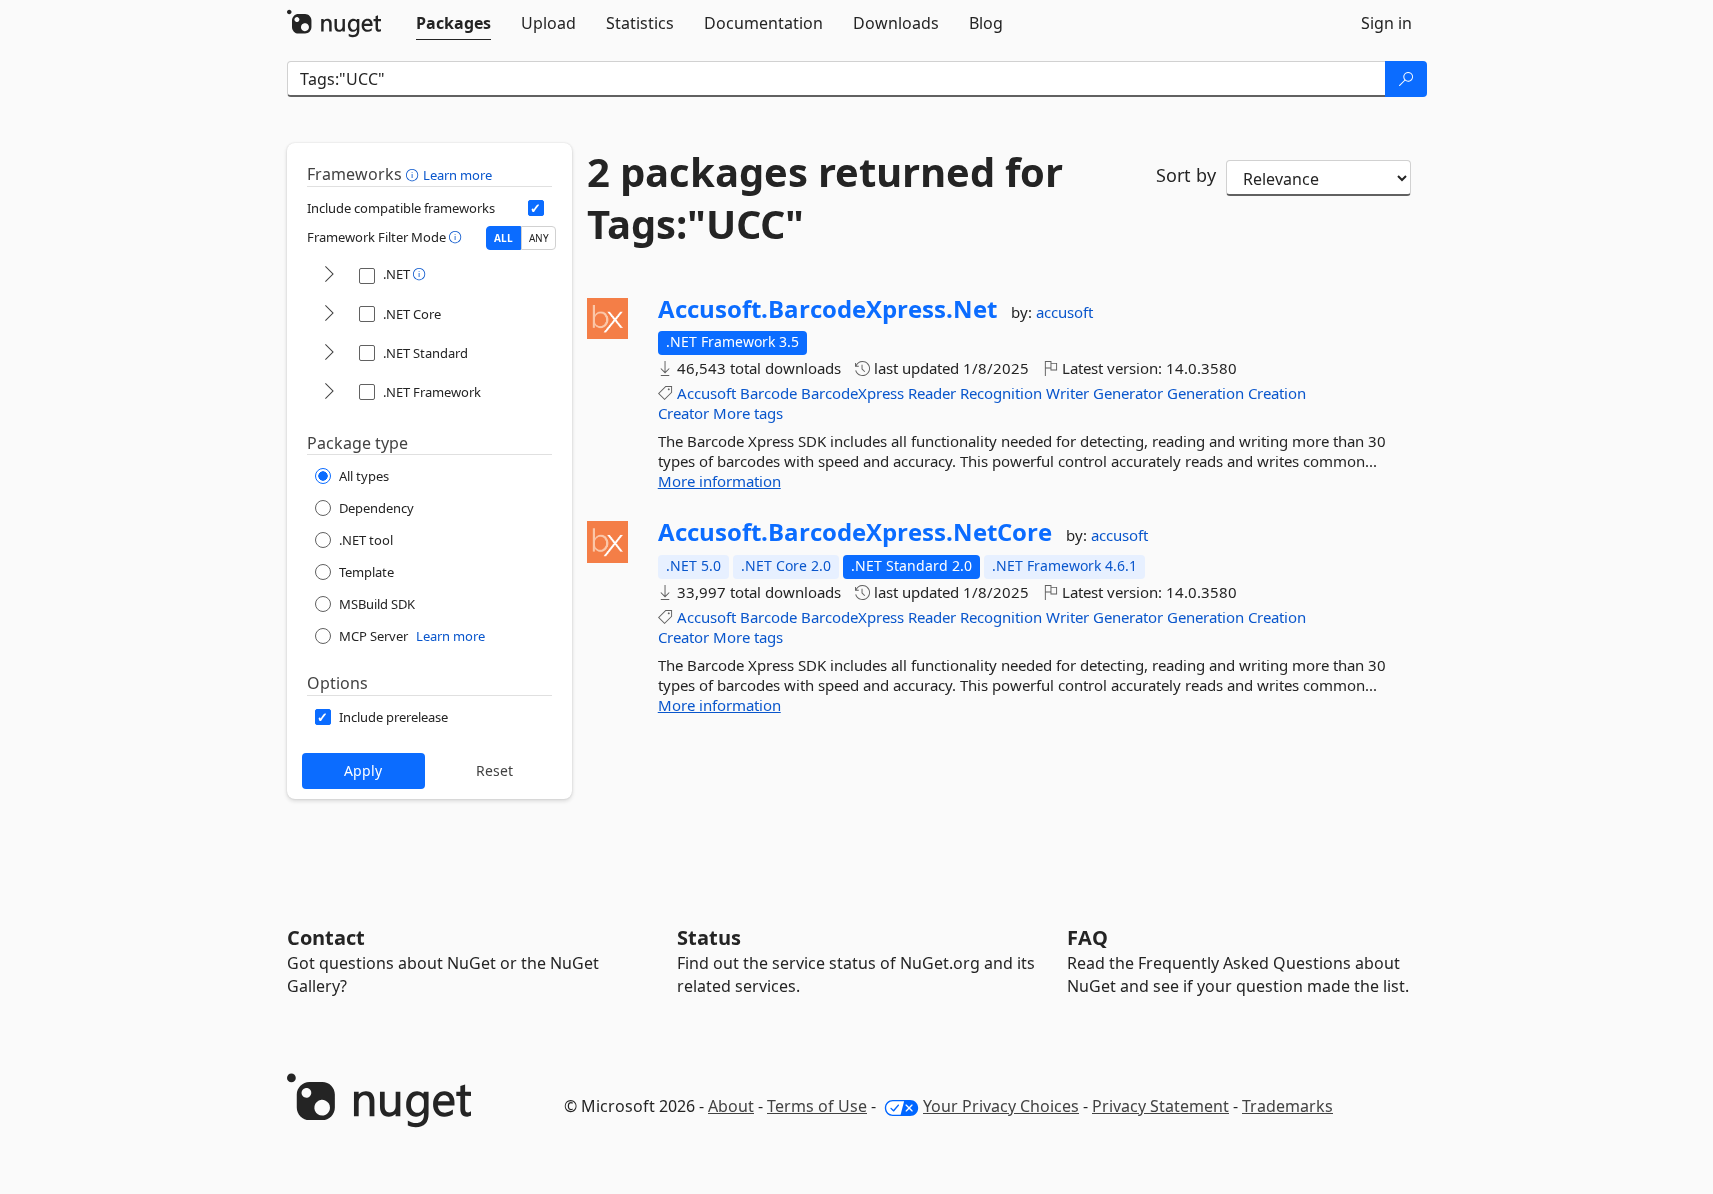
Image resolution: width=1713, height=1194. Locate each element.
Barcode (768, 393)
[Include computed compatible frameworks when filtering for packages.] (536, 208)
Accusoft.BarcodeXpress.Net (827, 309)
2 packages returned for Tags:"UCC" (825, 198)
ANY (539, 238)
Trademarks (1287, 1106)
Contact (326, 937)
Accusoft (706, 393)
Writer (1067, 393)
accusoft (1064, 312)
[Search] (1406, 79)
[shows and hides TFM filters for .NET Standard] (329, 353)
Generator (1128, 393)
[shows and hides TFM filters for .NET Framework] (329, 392)
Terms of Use (817, 1106)
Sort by (1186, 175)
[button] (414, 174)
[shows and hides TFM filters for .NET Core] (329, 314)
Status (709, 937)
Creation (1277, 393)
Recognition (1001, 393)
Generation (1205, 393)
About (731, 1106)
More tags (748, 413)
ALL (503, 238)
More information (719, 481)
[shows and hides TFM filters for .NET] (329, 275)
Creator (683, 413)
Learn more (457, 175)
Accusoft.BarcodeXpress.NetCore (855, 532)
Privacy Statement (1160, 1106)
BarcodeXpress (852, 393)
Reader (932, 393)
